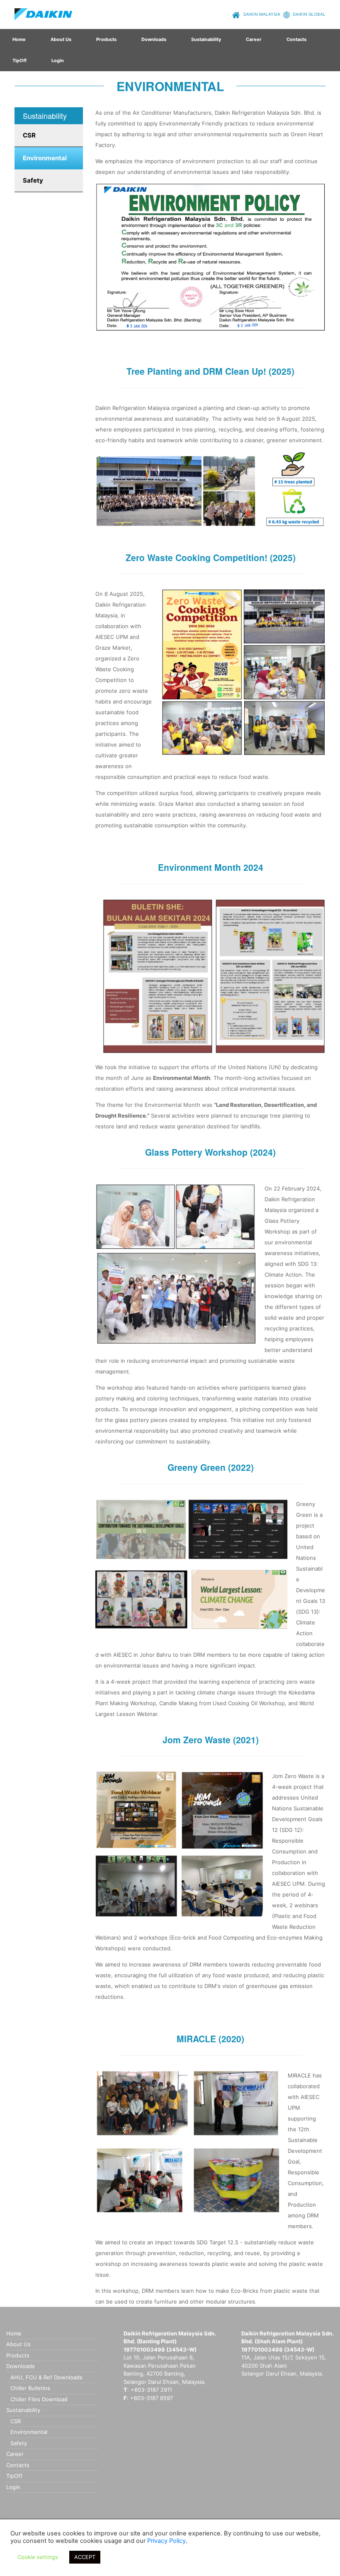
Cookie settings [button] (38, 2557)
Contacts (296, 39)
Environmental (45, 158)
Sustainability (206, 39)
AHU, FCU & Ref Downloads (46, 2377)
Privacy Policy (166, 2541)
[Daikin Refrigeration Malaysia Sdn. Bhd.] (43, 14)
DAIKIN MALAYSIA (261, 14)
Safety (33, 180)
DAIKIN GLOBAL (309, 14)
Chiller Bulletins (30, 2388)
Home (19, 39)
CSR (29, 135)
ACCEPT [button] (85, 2557)
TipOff (19, 60)
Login (58, 60)
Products (106, 39)
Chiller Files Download (39, 2399)
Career (254, 39)
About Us (61, 39)
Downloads (154, 39)
